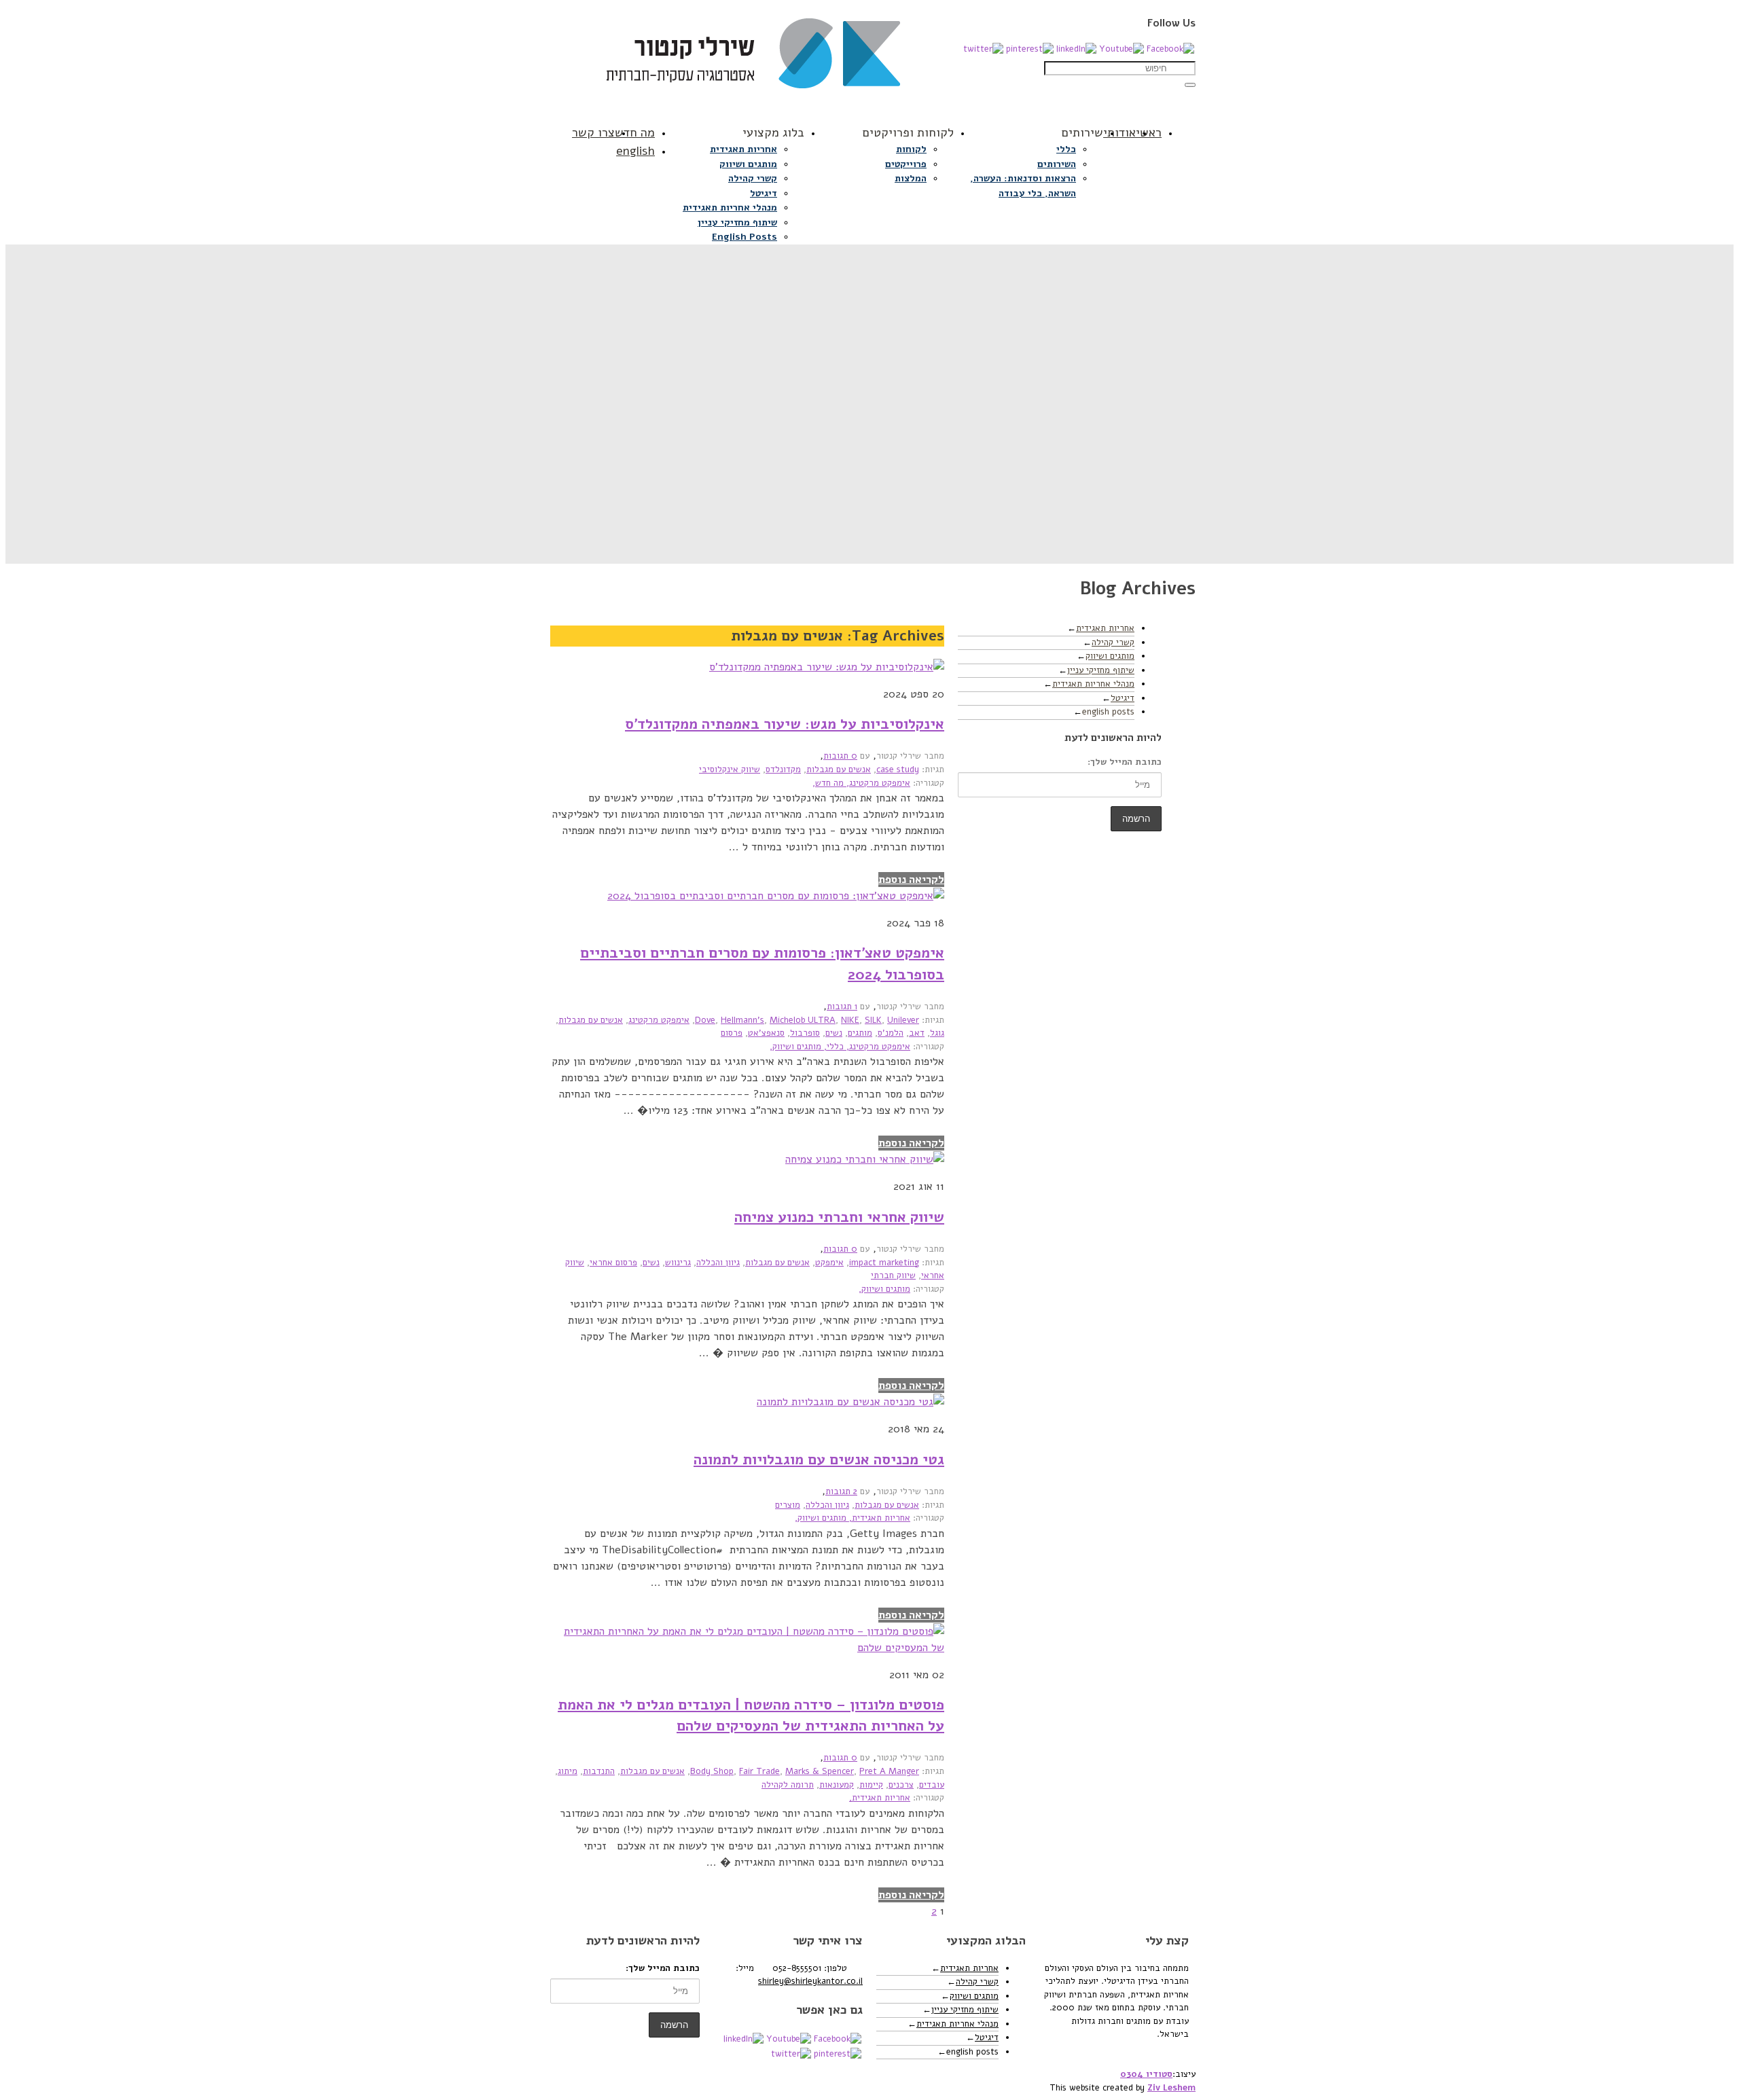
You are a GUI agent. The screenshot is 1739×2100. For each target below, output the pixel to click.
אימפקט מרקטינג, (877, 783)
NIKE (850, 1020)
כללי (1066, 149)
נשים (834, 1033)
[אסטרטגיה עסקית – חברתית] (869, 60)
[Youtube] (1122, 49)
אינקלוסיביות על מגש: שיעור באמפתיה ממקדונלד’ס (785, 724)
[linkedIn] (1076, 49)
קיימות (871, 1785)
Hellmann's (742, 1020)
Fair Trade (759, 1771)
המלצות (911, 178)
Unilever (903, 1020)
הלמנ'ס (891, 1033)
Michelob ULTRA (803, 1020)
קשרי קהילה (753, 178)
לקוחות (911, 149)
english (635, 151)
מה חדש (635, 132)
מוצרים (788, 1505)
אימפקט (829, 1263)
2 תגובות (841, 1491)
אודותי (1119, 132)
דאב (917, 1033)
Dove (705, 1020)
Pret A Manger (889, 1771)
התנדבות (599, 1771)
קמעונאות (837, 1785)
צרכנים (901, 1785)
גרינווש (678, 1263)
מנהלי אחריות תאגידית (730, 207)
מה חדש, (828, 783)
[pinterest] (1030, 49)
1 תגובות (842, 1007)
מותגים (860, 1033)
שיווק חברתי (893, 1275)
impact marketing (884, 1263)
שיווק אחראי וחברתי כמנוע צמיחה (839, 1217)
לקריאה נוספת (911, 880)
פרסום (732, 1033)
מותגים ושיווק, (795, 1047)
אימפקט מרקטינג (659, 1020)
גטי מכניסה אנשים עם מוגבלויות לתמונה (819, 1460)
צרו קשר (593, 132)
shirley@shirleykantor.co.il (810, 1981)
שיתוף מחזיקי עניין (737, 222)
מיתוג (568, 1771)
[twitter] (983, 49)
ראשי (1149, 132)
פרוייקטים (906, 164)
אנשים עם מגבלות (839, 770)
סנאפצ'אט (766, 1033)
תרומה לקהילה (788, 1785)
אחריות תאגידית (743, 149)
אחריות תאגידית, (878, 1518)
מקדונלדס (783, 770)
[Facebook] (1170, 49)
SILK (873, 1020)
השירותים (1057, 164)
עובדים (932, 1785)
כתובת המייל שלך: (1125, 762)
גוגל (937, 1033)
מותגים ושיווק (748, 164)
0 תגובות (840, 756)
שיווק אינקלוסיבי (730, 770)
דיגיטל (764, 193)
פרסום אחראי (613, 1263)
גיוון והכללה (718, 1263)
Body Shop (712, 1771)
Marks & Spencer (820, 1771)
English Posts (745, 237)
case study (898, 770)
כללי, (832, 1047)
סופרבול (805, 1033)
